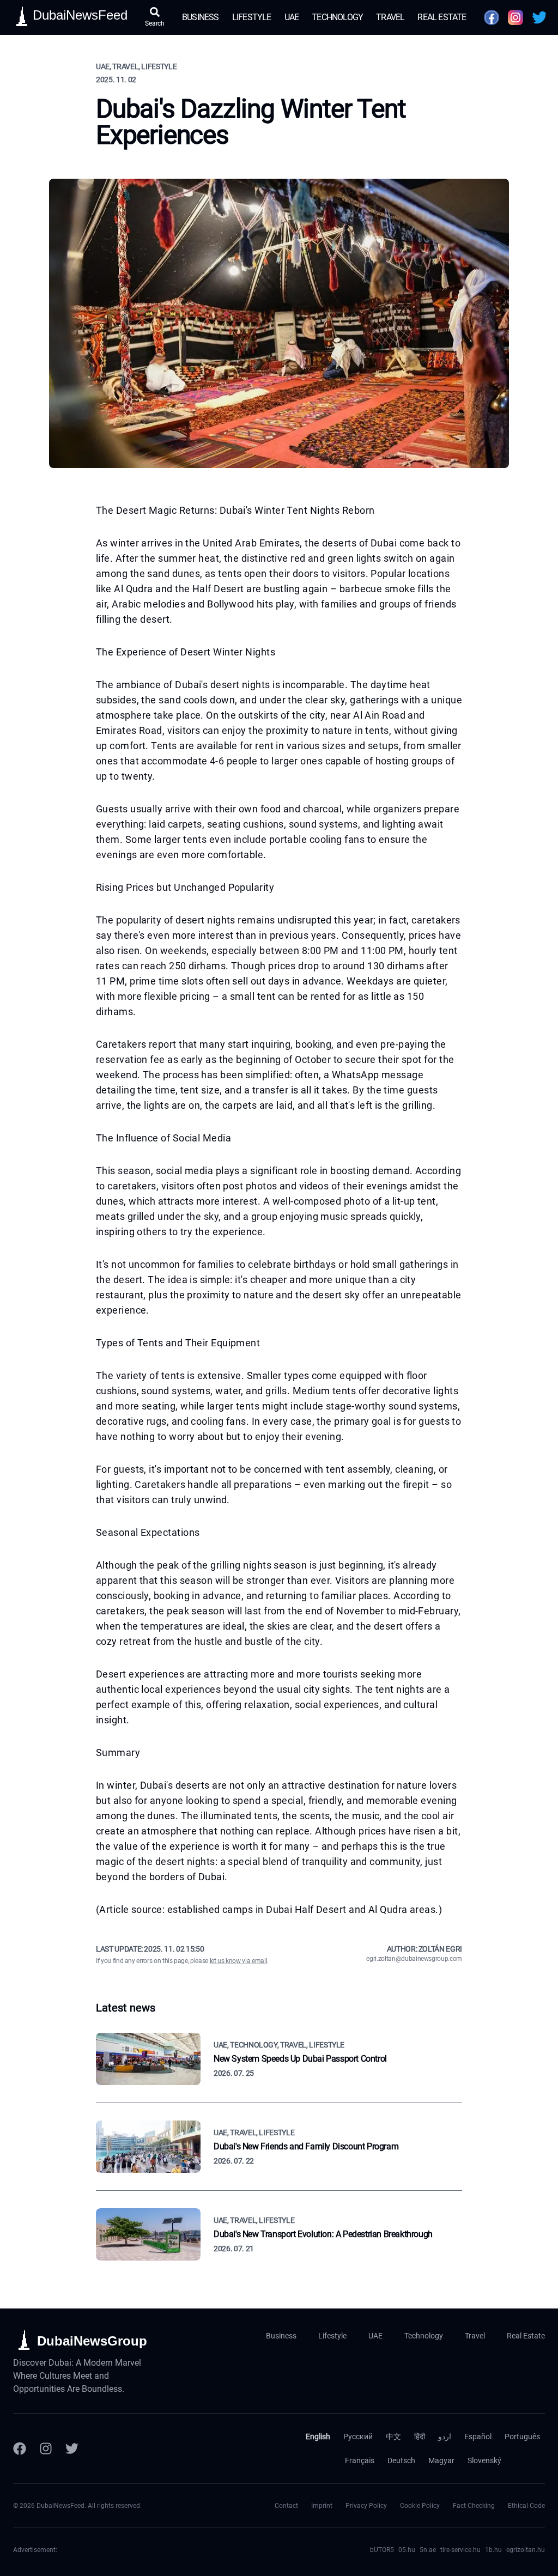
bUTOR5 (382, 2550)
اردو (445, 2437)
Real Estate (442, 17)
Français (360, 2460)
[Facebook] (20, 2449)
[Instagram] (46, 2449)
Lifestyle (252, 17)
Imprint (322, 2506)
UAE (292, 17)
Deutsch (401, 2460)
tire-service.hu (460, 2550)
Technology (337, 17)
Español (478, 2437)
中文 (393, 2437)
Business (201, 17)
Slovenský (484, 2460)
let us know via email (239, 1961)
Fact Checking (474, 2506)
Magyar (441, 2460)
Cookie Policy (420, 2506)
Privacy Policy (366, 2506)
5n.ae (428, 2550)
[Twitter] (72, 2449)
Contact (286, 2506)
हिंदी (420, 2437)
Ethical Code (526, 2506)
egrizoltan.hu (526, 2550)
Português (522, 2437)
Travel (390, 17)
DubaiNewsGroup (92, 2341)
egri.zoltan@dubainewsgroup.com (414, 1959)
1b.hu (493, 2550)
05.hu (407, 2550)
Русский (358, 2437)
